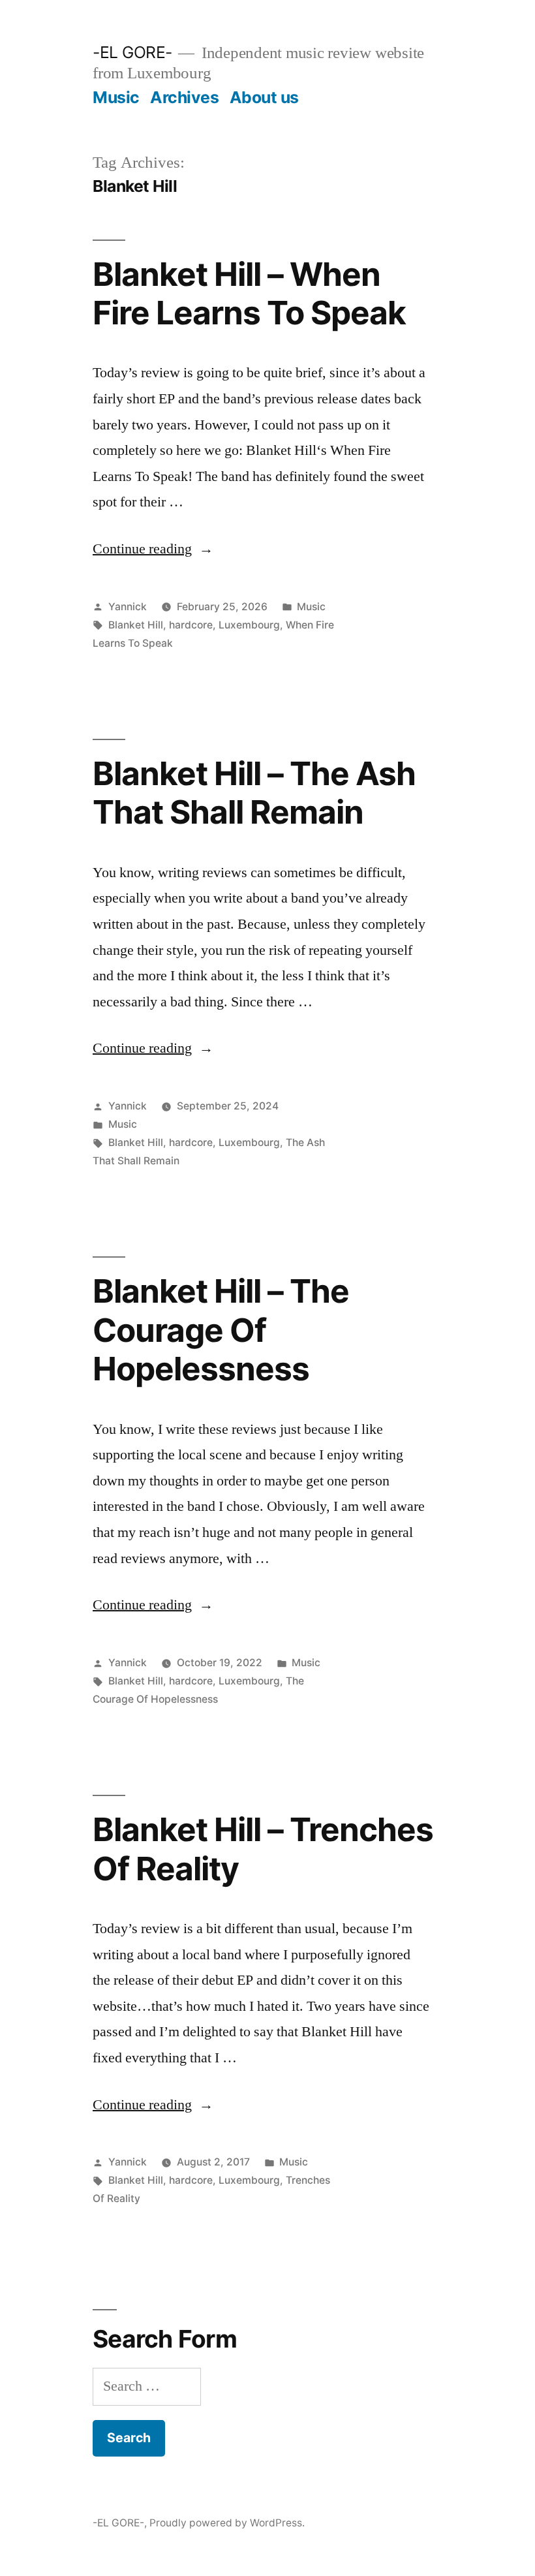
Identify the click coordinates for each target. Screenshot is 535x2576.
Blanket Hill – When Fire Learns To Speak (249, 293)
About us (264, 97)
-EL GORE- (132, 52)
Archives (184, 97)
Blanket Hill (136, 625)
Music (116, 97)
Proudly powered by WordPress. (227, 2523)
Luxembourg (249, 625)
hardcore (191, 625)
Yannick (128, 607)
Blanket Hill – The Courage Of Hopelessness (221, 1330)
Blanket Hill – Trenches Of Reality (263, 1849)
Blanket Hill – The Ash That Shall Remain (254, 793)
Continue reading (153, 549)
